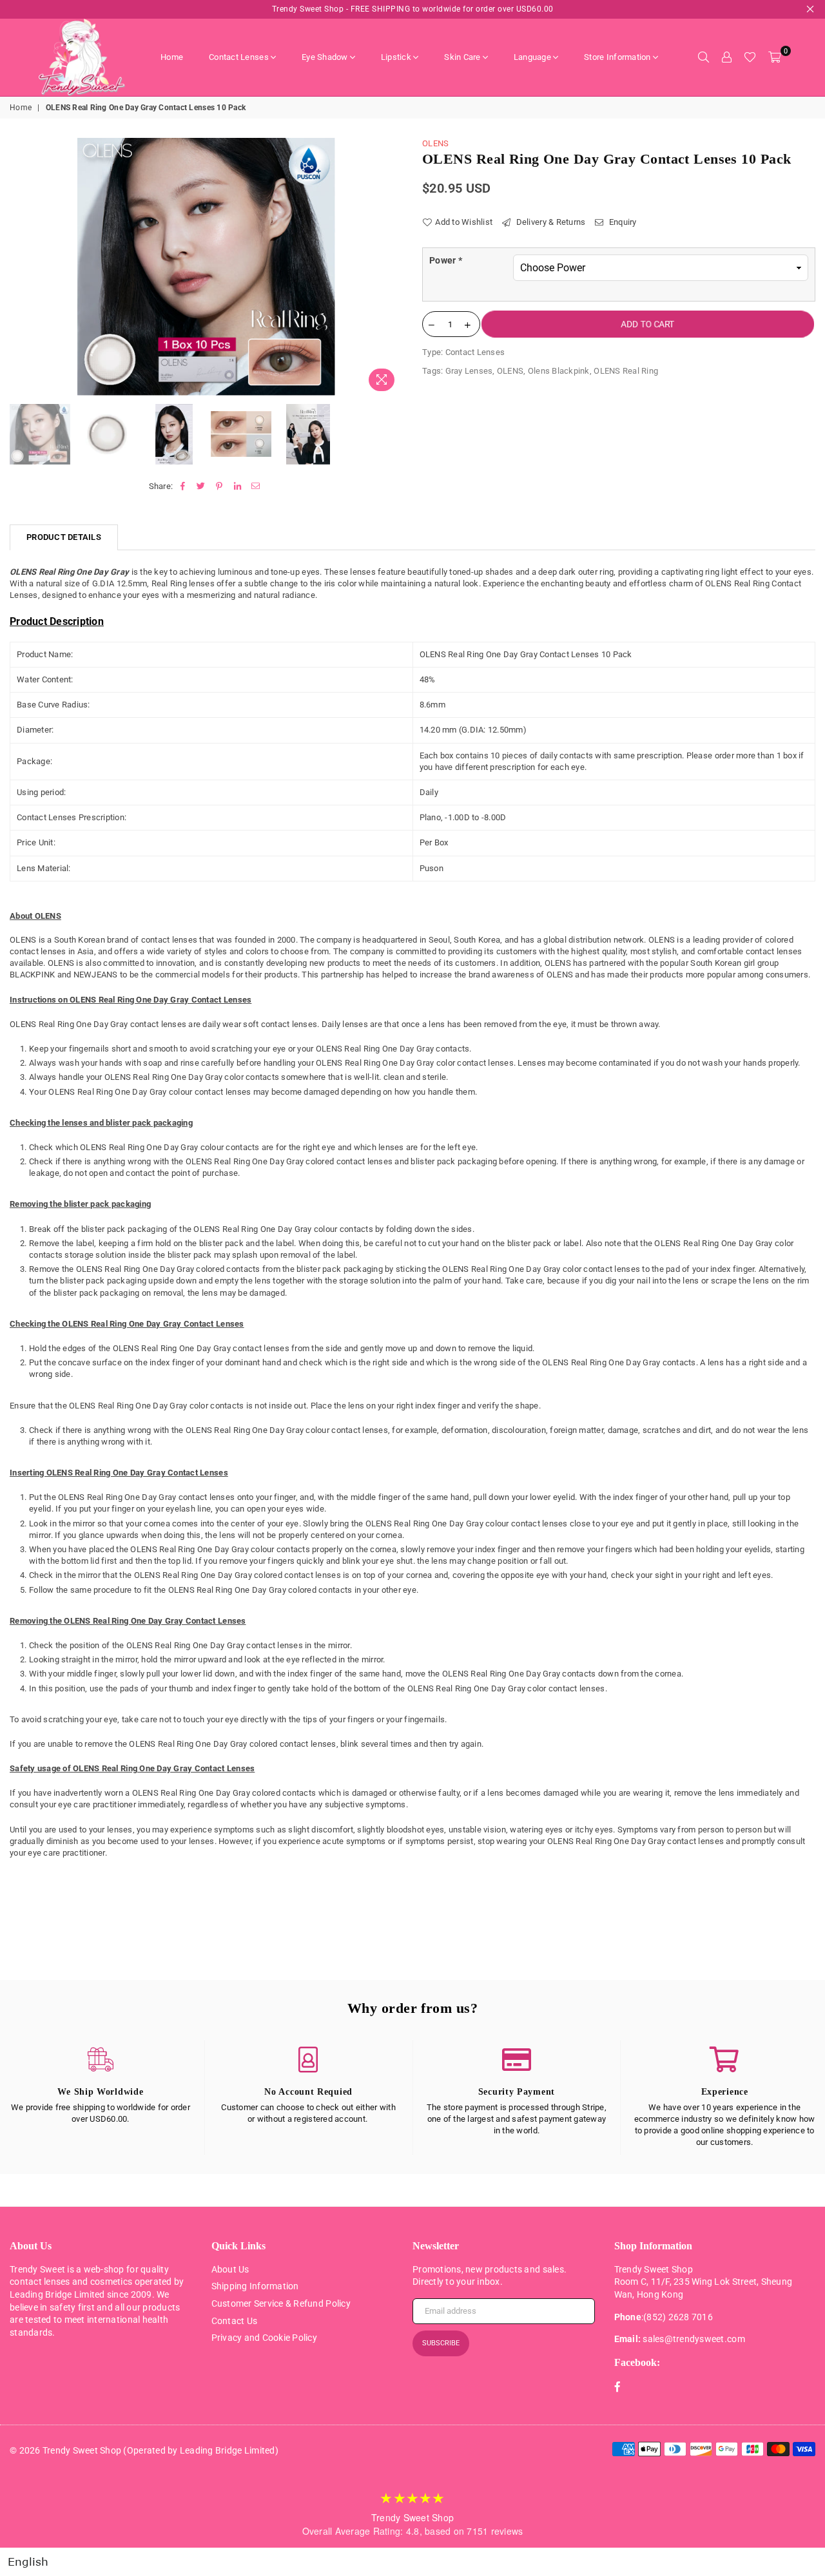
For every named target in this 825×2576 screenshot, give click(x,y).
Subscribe (441, 2343)
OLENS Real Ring (626, 371)
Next (392, 268)
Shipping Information (255, 2286)
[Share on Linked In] (238, 486)
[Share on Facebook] (183, 486)
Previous (21, 268)
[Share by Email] (256, 486)
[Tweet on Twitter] (201, 486)
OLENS (435, 143)
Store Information (617, 57)
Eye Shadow (325, 57)
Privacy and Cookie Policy (265, 2338)
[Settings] (726, 57)
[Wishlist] (750, 57)
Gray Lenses (469, 371)
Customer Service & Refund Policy (281, 2303)
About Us (230, 2269)
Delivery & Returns (549, 222)
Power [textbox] (446, 260)
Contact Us (235, 2321)
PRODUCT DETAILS (64, 537)
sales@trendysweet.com (694, 2339)
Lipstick (396, 57)
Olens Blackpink (559, 371)
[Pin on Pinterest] (219, 486)
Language (532, 57)
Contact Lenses (239, 57)
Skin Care (462, 57)
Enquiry (622, 222)
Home (172, 57)
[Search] (703, 57)
